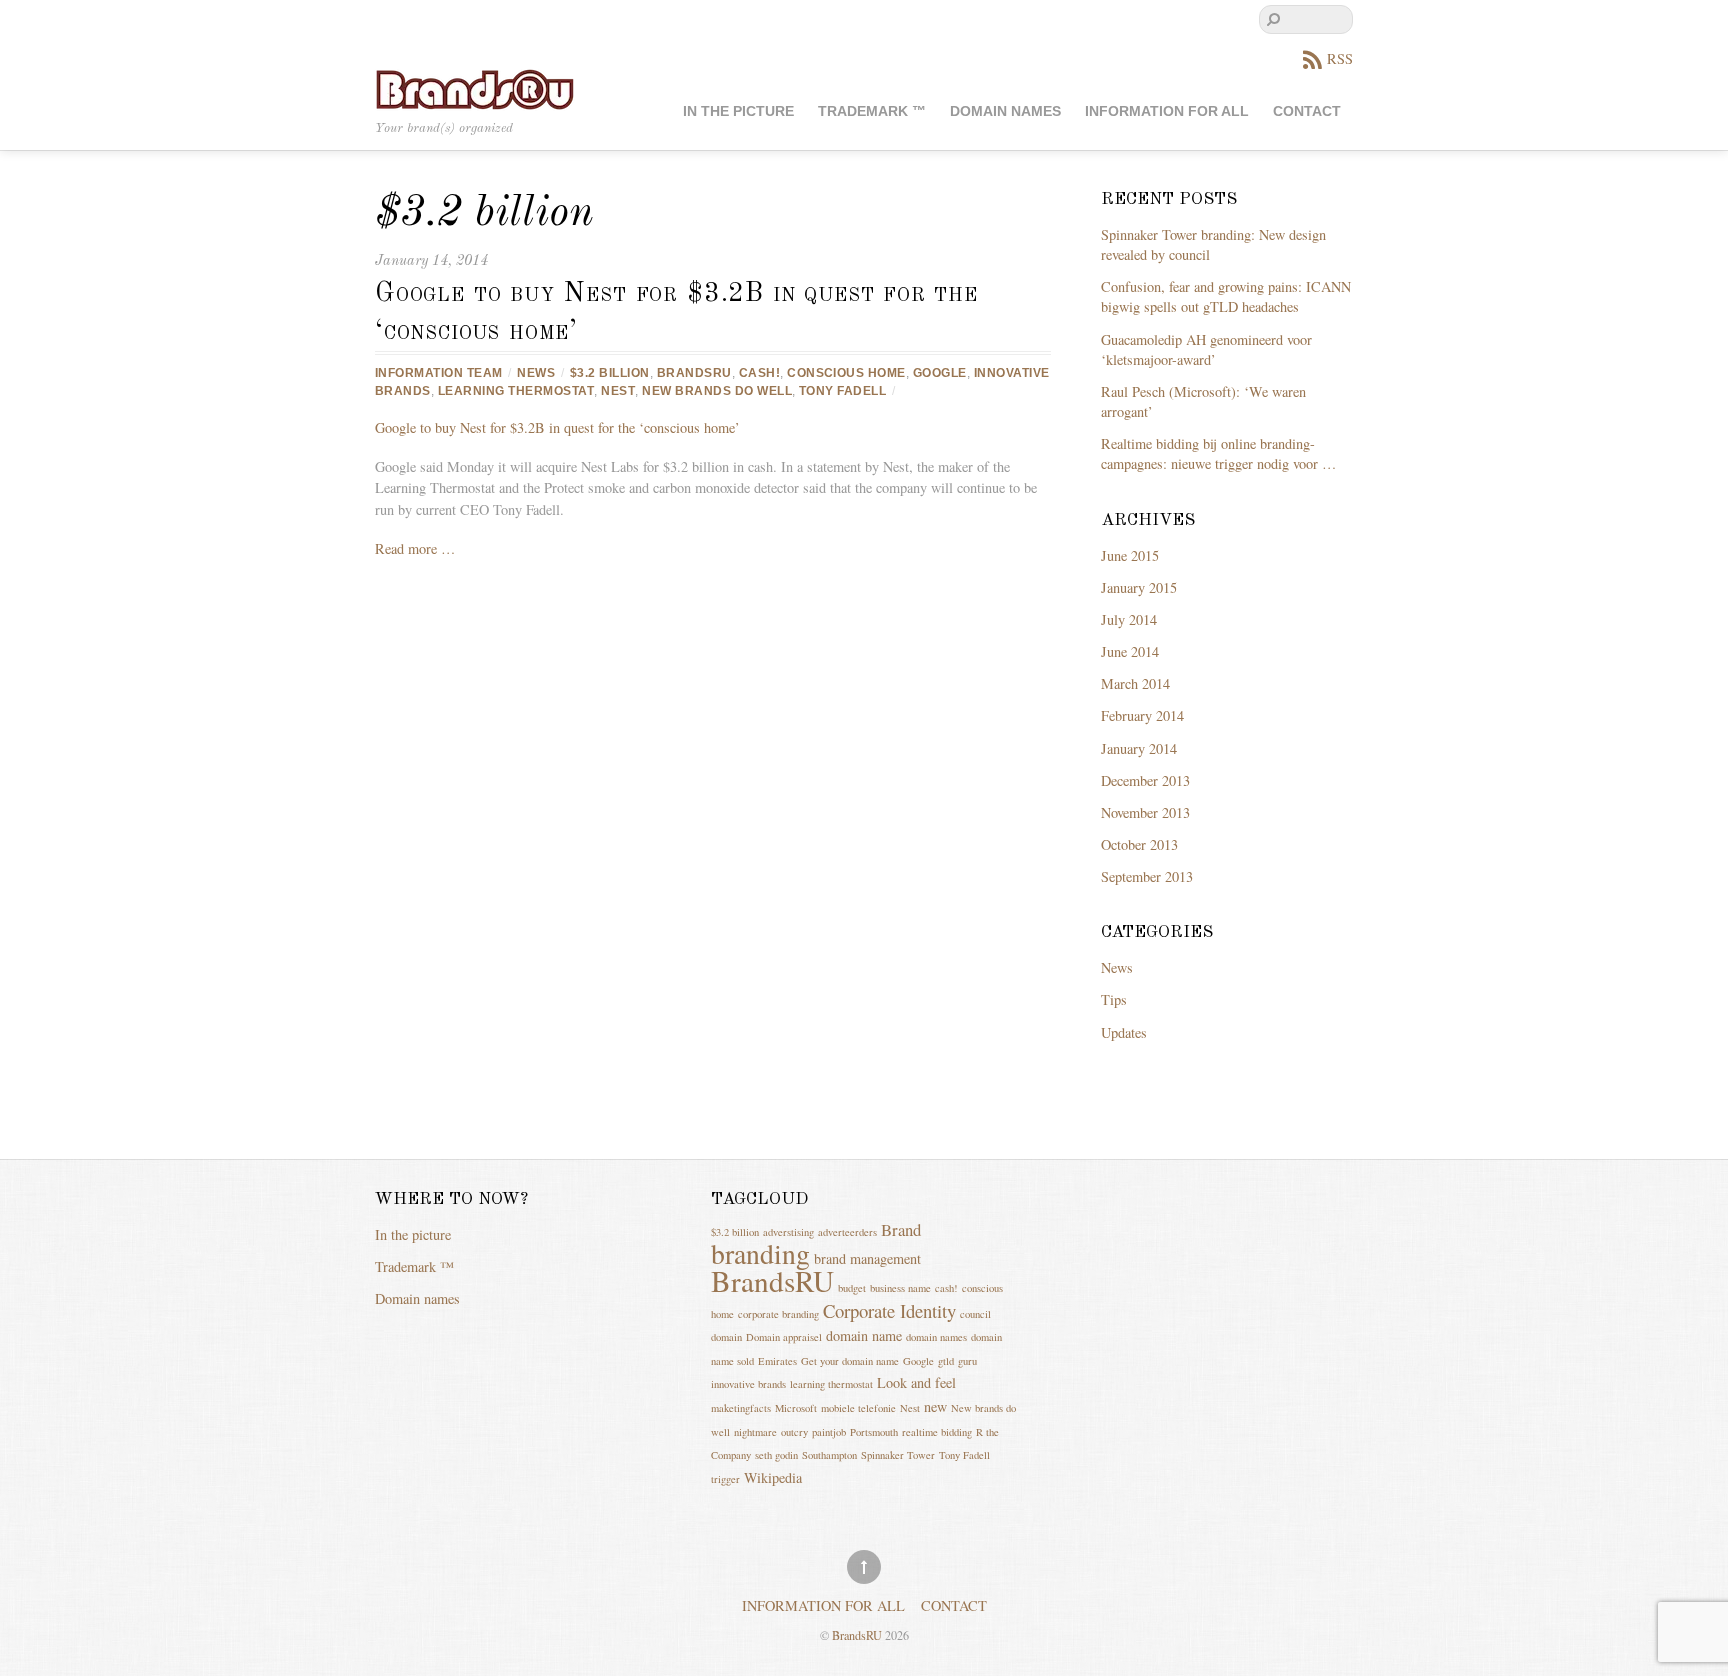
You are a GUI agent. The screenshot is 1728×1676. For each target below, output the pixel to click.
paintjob (829, 1432)
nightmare (755, 1432)
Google (940, 373)
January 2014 (1139, 748)
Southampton (829, 1455)
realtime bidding (937, 1432)
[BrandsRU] (475, 88)
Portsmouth (874, 1432)
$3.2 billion (610, 373)
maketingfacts (741, 1408)
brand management (867, 1258)
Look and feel (916, 1382)
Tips (1114, 999)
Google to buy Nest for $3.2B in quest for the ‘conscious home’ (557, 427)
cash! (759, 373)
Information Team (439, 373)
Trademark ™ (872, 111)
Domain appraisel (784, 1337)
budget (852, 1288)
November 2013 (1145, 812)
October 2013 (1139, 844)
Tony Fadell (842, 391)
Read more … (415, 548)
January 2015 (1139, 587)
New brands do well (717, 391)
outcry (794, 1432)
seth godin (776, 1455)
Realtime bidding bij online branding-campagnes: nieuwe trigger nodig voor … (1218, 453)
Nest (618, 391)
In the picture (738, 111)
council (975, 1314)
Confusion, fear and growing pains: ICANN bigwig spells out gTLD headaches (1226, 296)
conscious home (846, 373)
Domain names (1005, 111)
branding (760, 1253)
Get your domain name (850, 1361)
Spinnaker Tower (898, 1455)
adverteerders (847, 1232)
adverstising (788, 1232)
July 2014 (1129, 619)
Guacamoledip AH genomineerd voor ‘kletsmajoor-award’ (1206, 349)
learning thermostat (516, 391)
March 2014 (1135, 683)
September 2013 (1147, 876)
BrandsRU (694, 373)
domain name (864, 1335)
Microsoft (796, 1408)
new (935, 1406)
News (536, 373)
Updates (1124, 1032)
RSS (1340, 58)
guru (967, 1361)
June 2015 (1130, 555)
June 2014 (1130, 651)
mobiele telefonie (858, 1408)
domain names (936, 1337)
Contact (1307, 111)
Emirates (777, 1361)
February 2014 (1142, 715)
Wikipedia (773, 1477)
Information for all (1167, 111)
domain (726, 1337)
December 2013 (1145, 780)
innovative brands (748, 1384)
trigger (725, 1479)
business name (900, 1288)
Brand (901, 1229)
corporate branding (778, 1314)
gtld (946, 1361)
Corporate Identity (889, 1310)
